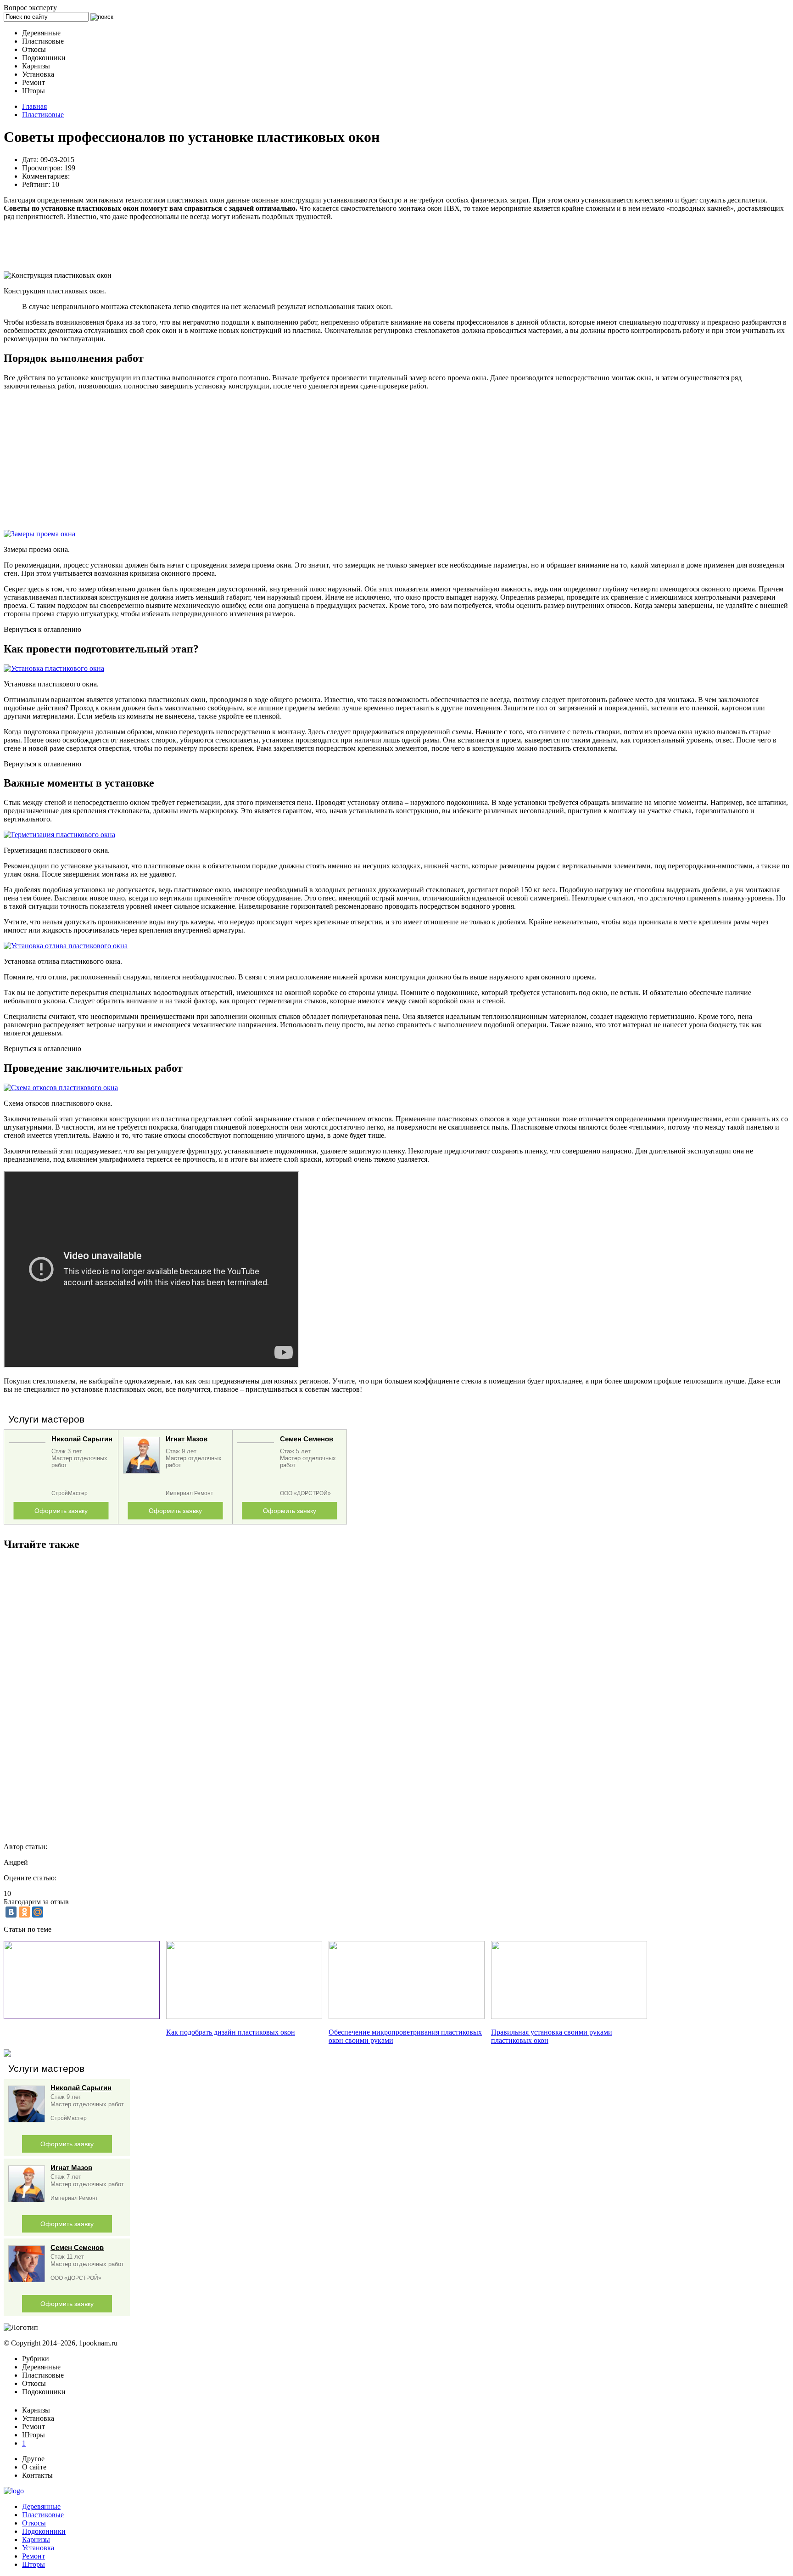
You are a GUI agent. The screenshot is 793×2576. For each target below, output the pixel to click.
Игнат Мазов (187, 1439)
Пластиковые (43, 115)
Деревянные (41, 2506)
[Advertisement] (279, 246)
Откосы (34, 2523)
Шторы (34, 2564)
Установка (38, 2548)
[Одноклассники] (24, 1912)
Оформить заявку (61, 1511)
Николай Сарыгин (82, 1439)
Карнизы (36, 2539)
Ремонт (34, 2556)
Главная (34, 106)
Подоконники (44, 2531)
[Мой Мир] (38, 1912)
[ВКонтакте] (11, 1912)
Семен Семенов (307, 1439)
